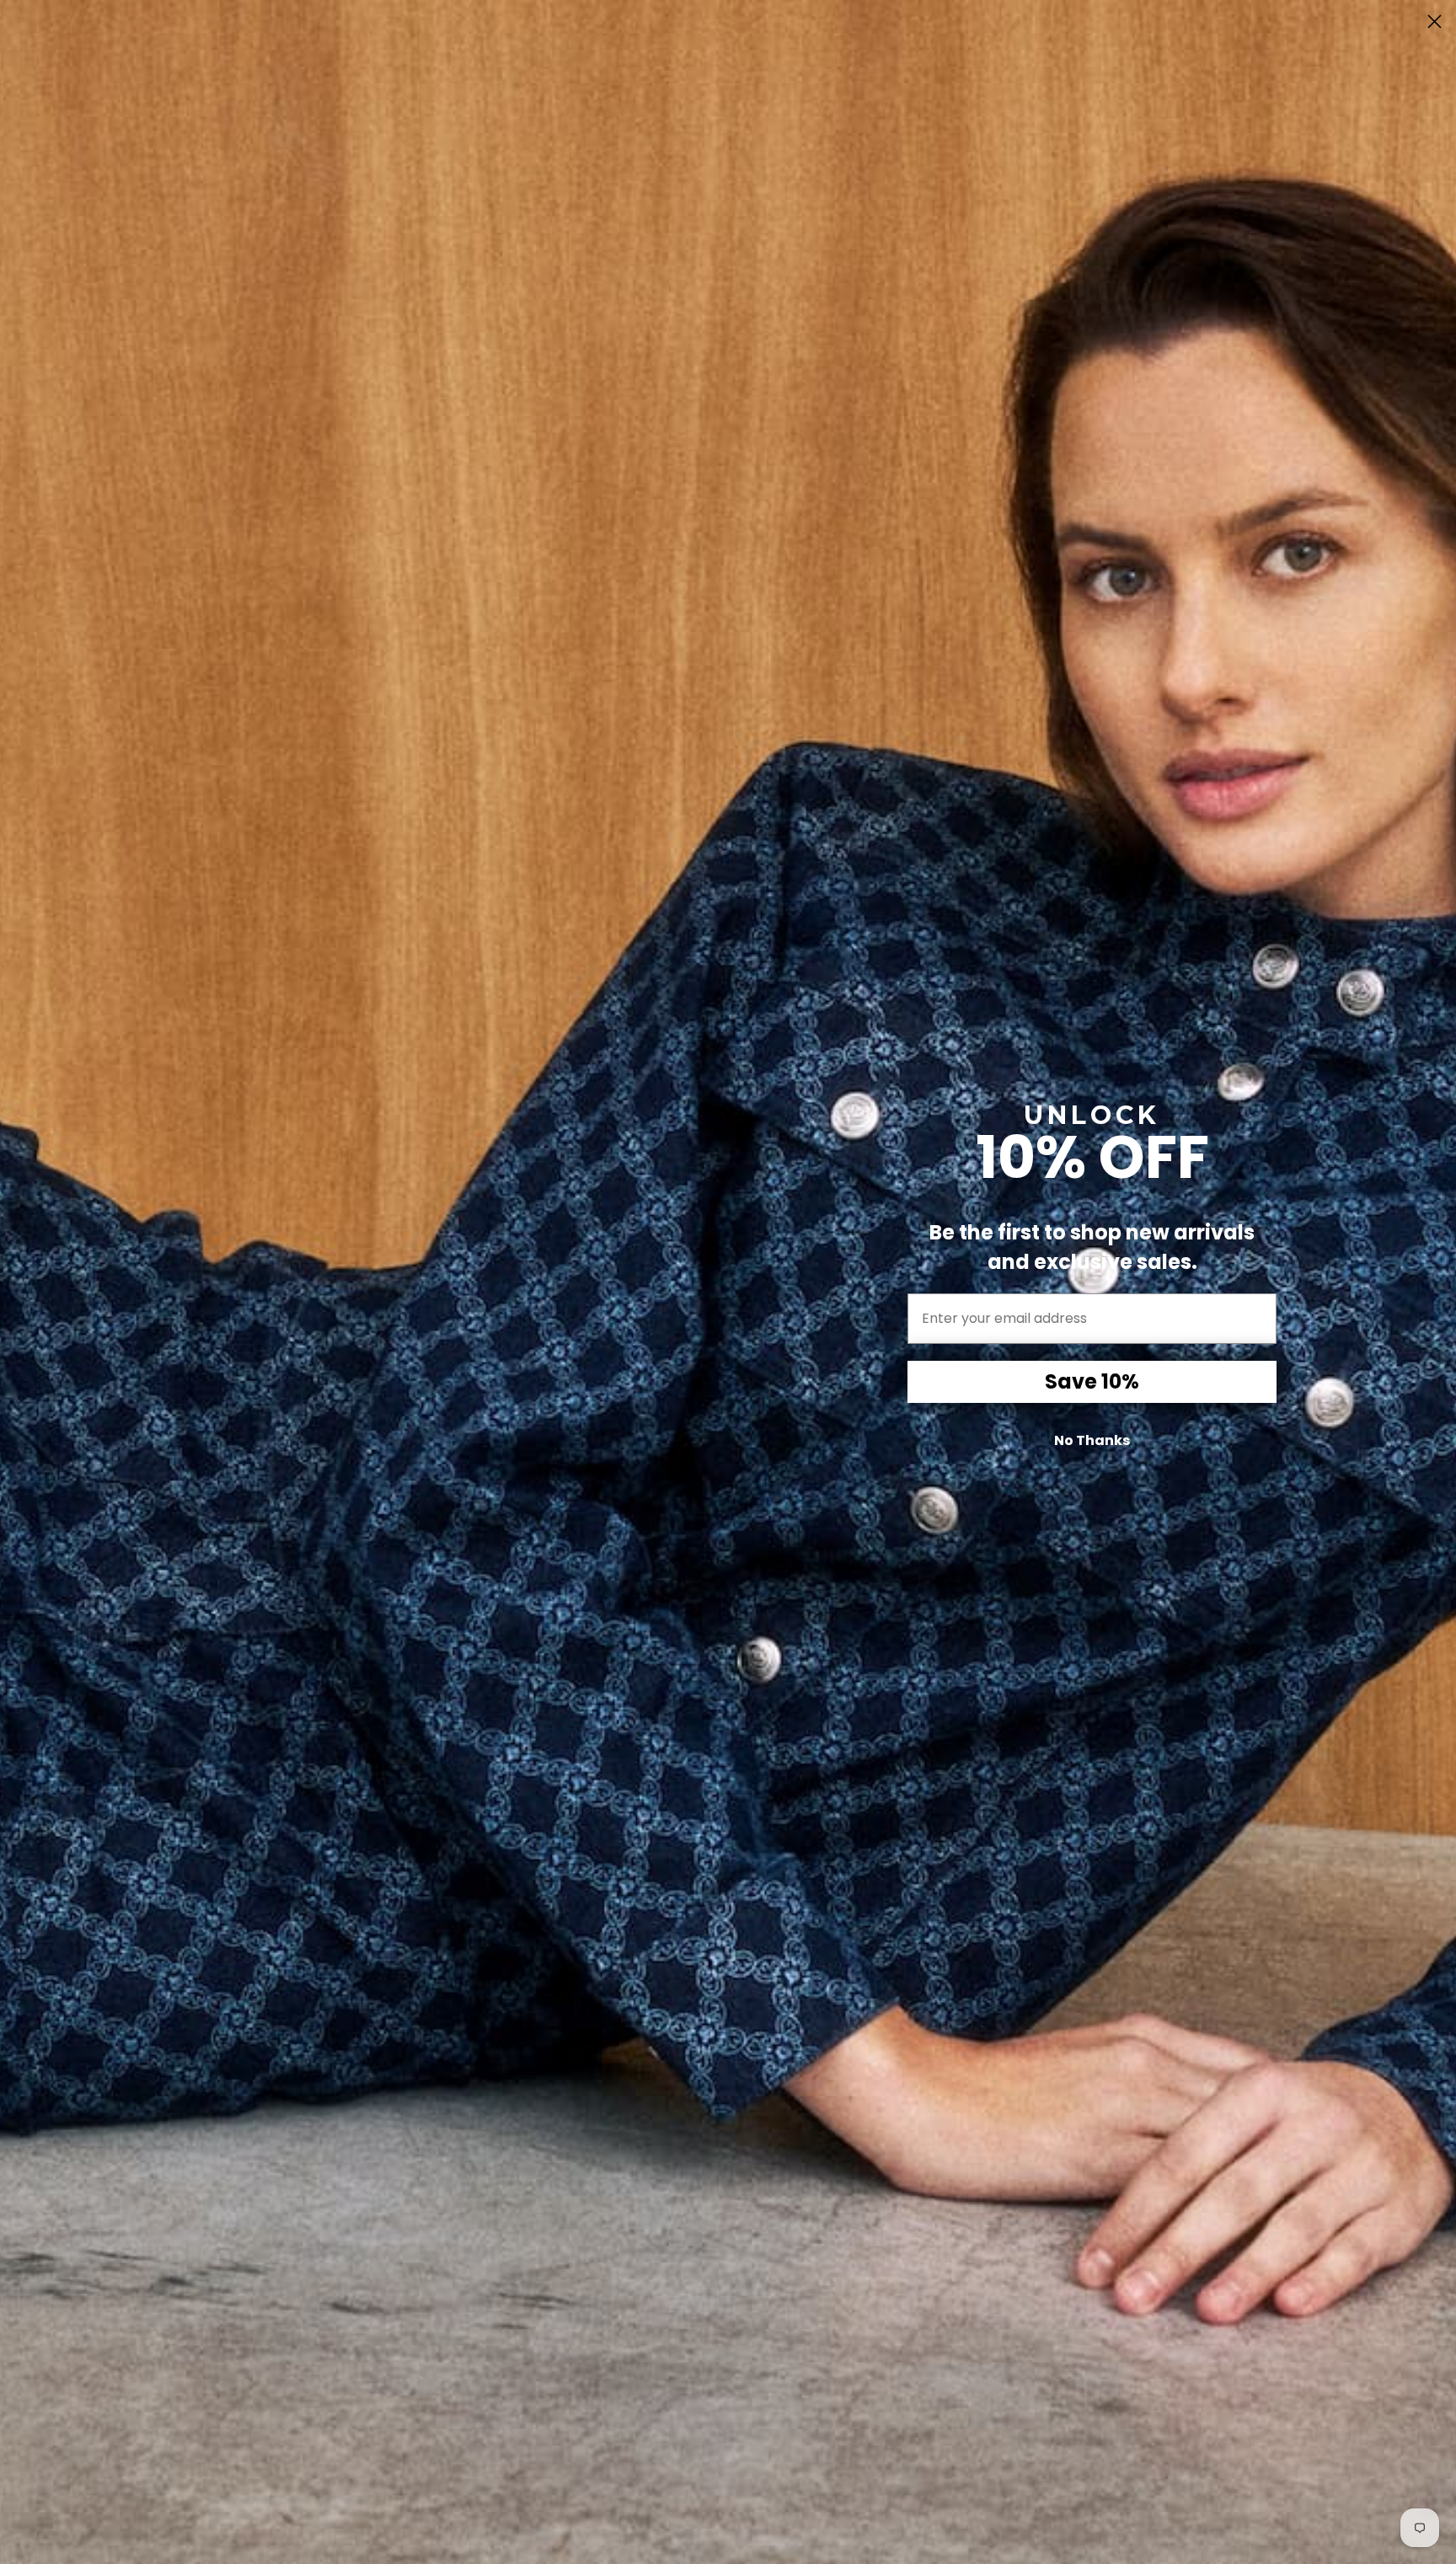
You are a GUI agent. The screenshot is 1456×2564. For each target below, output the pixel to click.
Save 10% (1092, 1381)
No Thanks (1092, 1440)
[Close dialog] (1435, 21)
